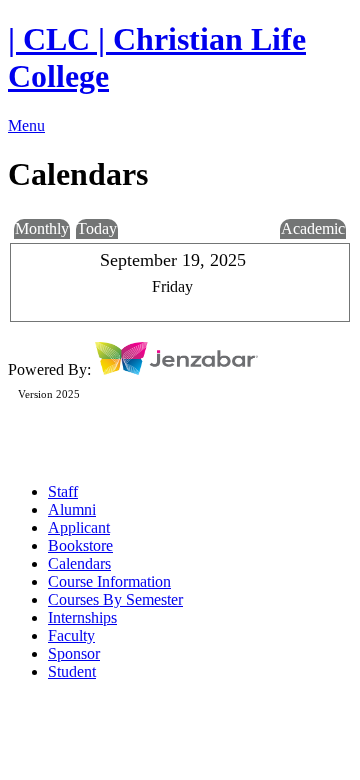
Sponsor (74, 653)
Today (97, 228)
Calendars (79, 563)
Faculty (71, 635)
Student (72, 671)
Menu (26, 125)
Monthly (42, 228)
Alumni (72, 509)
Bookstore (80, 545)
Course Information (109, 581)
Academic (313, 228)
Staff (63, 491)
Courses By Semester (115, 599)
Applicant (79, 527)
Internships (82, 617)
